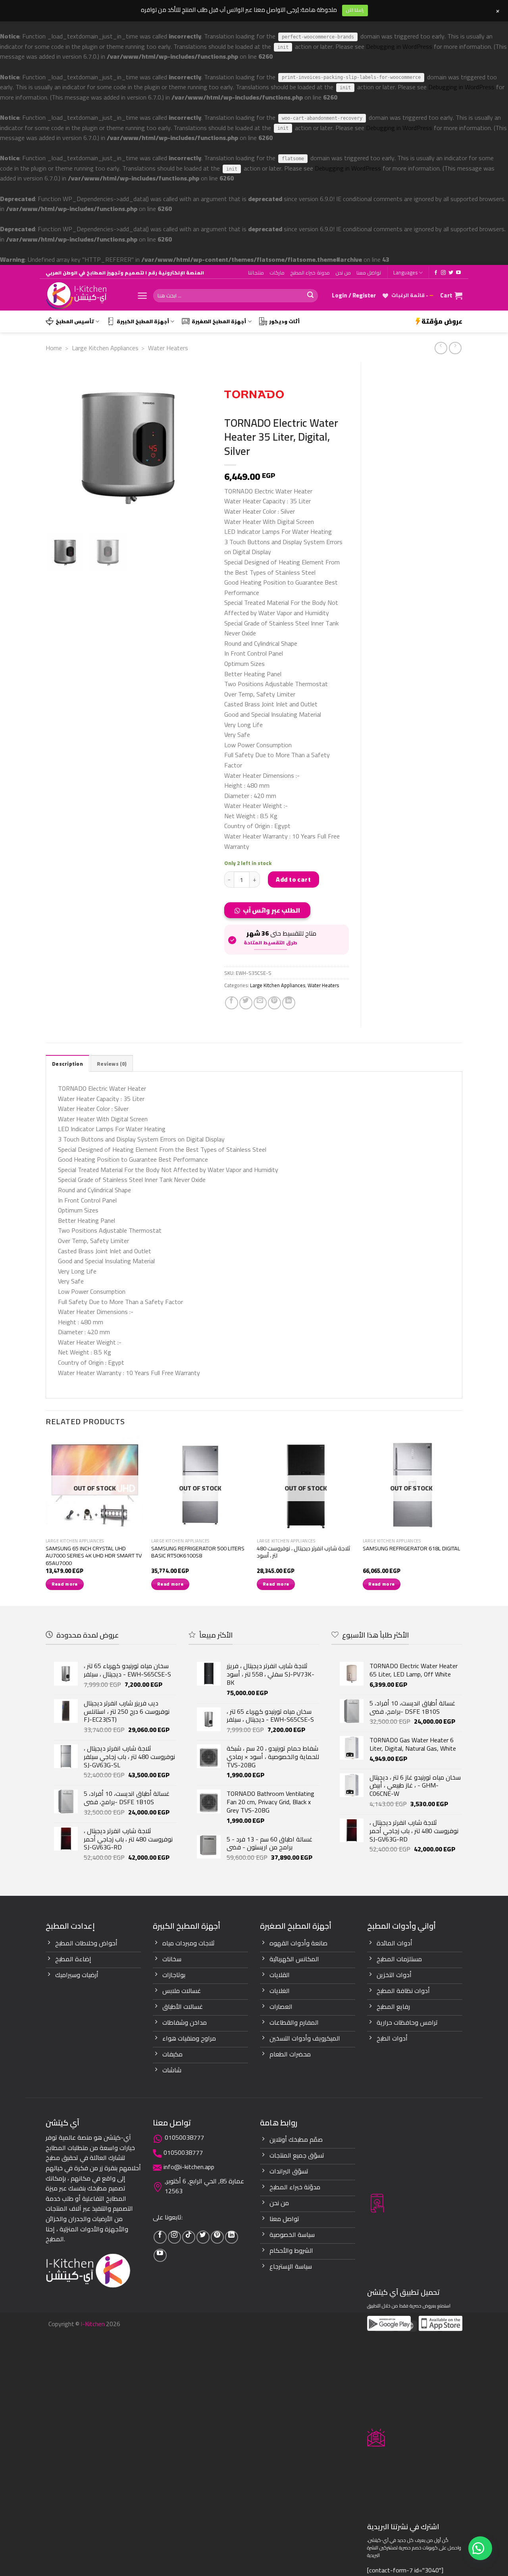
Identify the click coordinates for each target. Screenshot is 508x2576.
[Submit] (310, 296)
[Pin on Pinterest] (274, 1003)
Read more (65, 1584)
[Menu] (142, 296)
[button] (270, 913)
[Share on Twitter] (246, 1003)
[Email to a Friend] (260, 1003)
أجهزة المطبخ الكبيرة (143, 321)
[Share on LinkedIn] (289, 1003)
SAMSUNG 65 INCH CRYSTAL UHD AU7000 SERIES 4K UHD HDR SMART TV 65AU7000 (94, 1556)
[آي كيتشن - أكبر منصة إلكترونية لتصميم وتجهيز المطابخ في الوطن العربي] (85, 296)
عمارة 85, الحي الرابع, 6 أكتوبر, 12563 (204, 2186)
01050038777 (184, 2137)
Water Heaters (168, 348)
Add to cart (293, 879)
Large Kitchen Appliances (105, 348)
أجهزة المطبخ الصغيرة (219, 321)
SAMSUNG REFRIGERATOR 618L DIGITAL (412, 1549)
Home (54, 348)
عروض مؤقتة (442, 321)
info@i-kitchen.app (189, 2167)
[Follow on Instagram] (443, 273)
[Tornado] (254, 394)
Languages (405, 272)
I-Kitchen (93, 2324)
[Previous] (46, 1520)
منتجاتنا (256, 272)
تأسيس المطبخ (75, 321)
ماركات (277, 272)
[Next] (460, 1520)
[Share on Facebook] (232, 1003)
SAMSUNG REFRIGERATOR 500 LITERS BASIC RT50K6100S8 (198, 1552)
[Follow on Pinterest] (217, 2237)
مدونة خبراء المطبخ (310, 272)
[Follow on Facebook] (436, 273)
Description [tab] (67, 1064)
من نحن (343, 272)
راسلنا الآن (355, 10)
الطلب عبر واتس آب (271, 910)
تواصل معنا (369, 272)
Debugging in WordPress (399, 46)
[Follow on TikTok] (189, 2237)
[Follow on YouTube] (458, 273)
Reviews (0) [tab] (112, 1064)
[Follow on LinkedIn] (232, 2237)
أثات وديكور (284, 321)
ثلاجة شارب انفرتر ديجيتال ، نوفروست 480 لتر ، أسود (303, 1552)
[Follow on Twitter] (451, 273)
